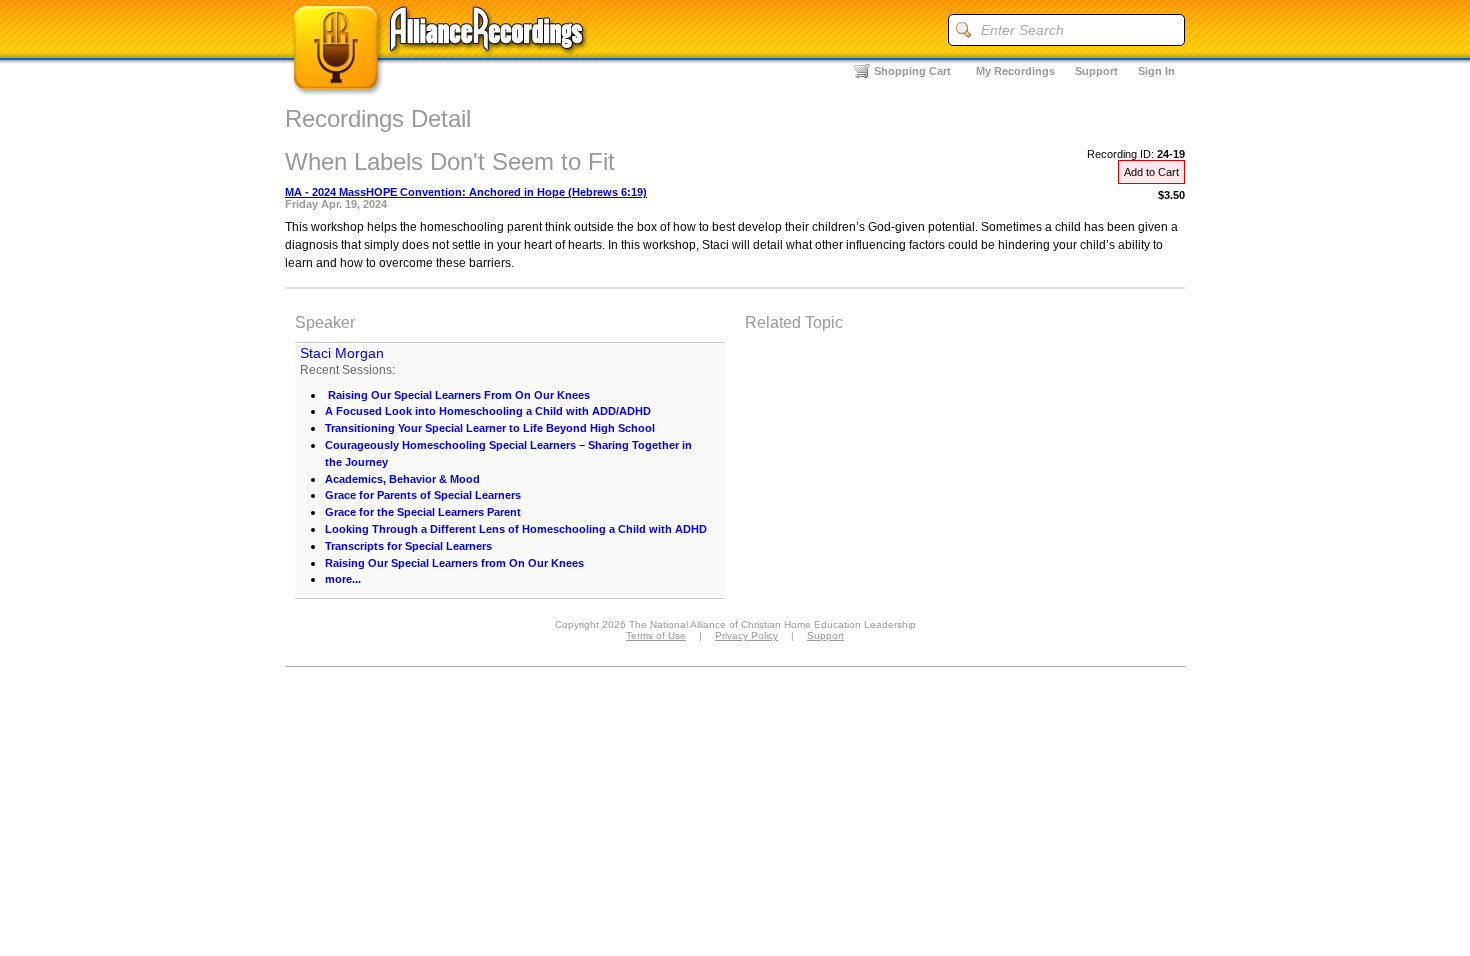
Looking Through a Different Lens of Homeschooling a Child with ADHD (516, 529)
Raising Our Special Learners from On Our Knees (454, 563)
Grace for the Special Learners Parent (423, 512)
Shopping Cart (912, 71)
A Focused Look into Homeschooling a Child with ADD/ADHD (488, 411)
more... (343, 579)
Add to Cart (1151, 172)
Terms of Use (656, 635)
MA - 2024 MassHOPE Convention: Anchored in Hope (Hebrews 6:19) (466, 192)
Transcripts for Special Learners (408, 546)
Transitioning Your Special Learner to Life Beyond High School (490, 428)
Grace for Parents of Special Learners (423, 495)
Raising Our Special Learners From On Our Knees (457, 395)
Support (1096, 71)
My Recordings (1015, 71)
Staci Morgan (342, 353)
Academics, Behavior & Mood (402, 479)
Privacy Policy (746, 635)
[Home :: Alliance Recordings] (440, 89)
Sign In (1156, 71)
